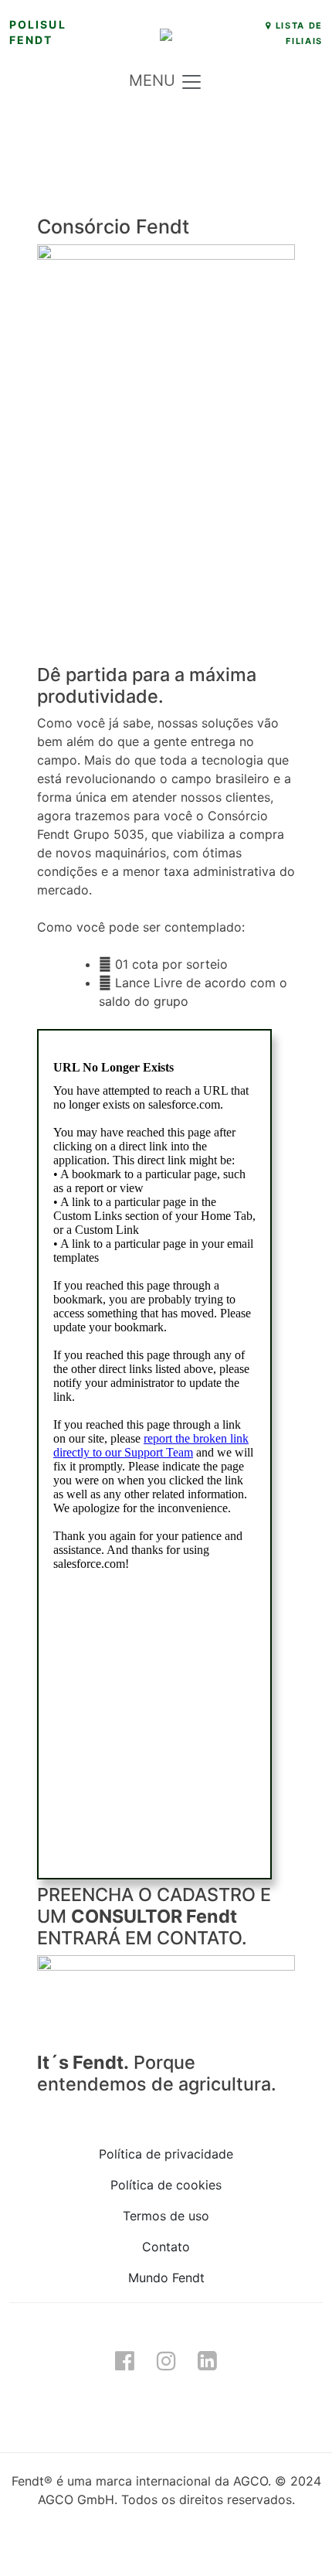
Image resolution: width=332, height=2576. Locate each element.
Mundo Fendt (166, 2278)
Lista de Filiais (297, 33)
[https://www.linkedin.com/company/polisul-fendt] (208, 2361)
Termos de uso (166, 2216)
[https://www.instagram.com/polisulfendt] (166, 2361)
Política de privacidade (166, 2154)
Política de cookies (166, 2185)
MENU (154, 81)
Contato (166, 2247)
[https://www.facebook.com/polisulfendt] (124, 2361)
